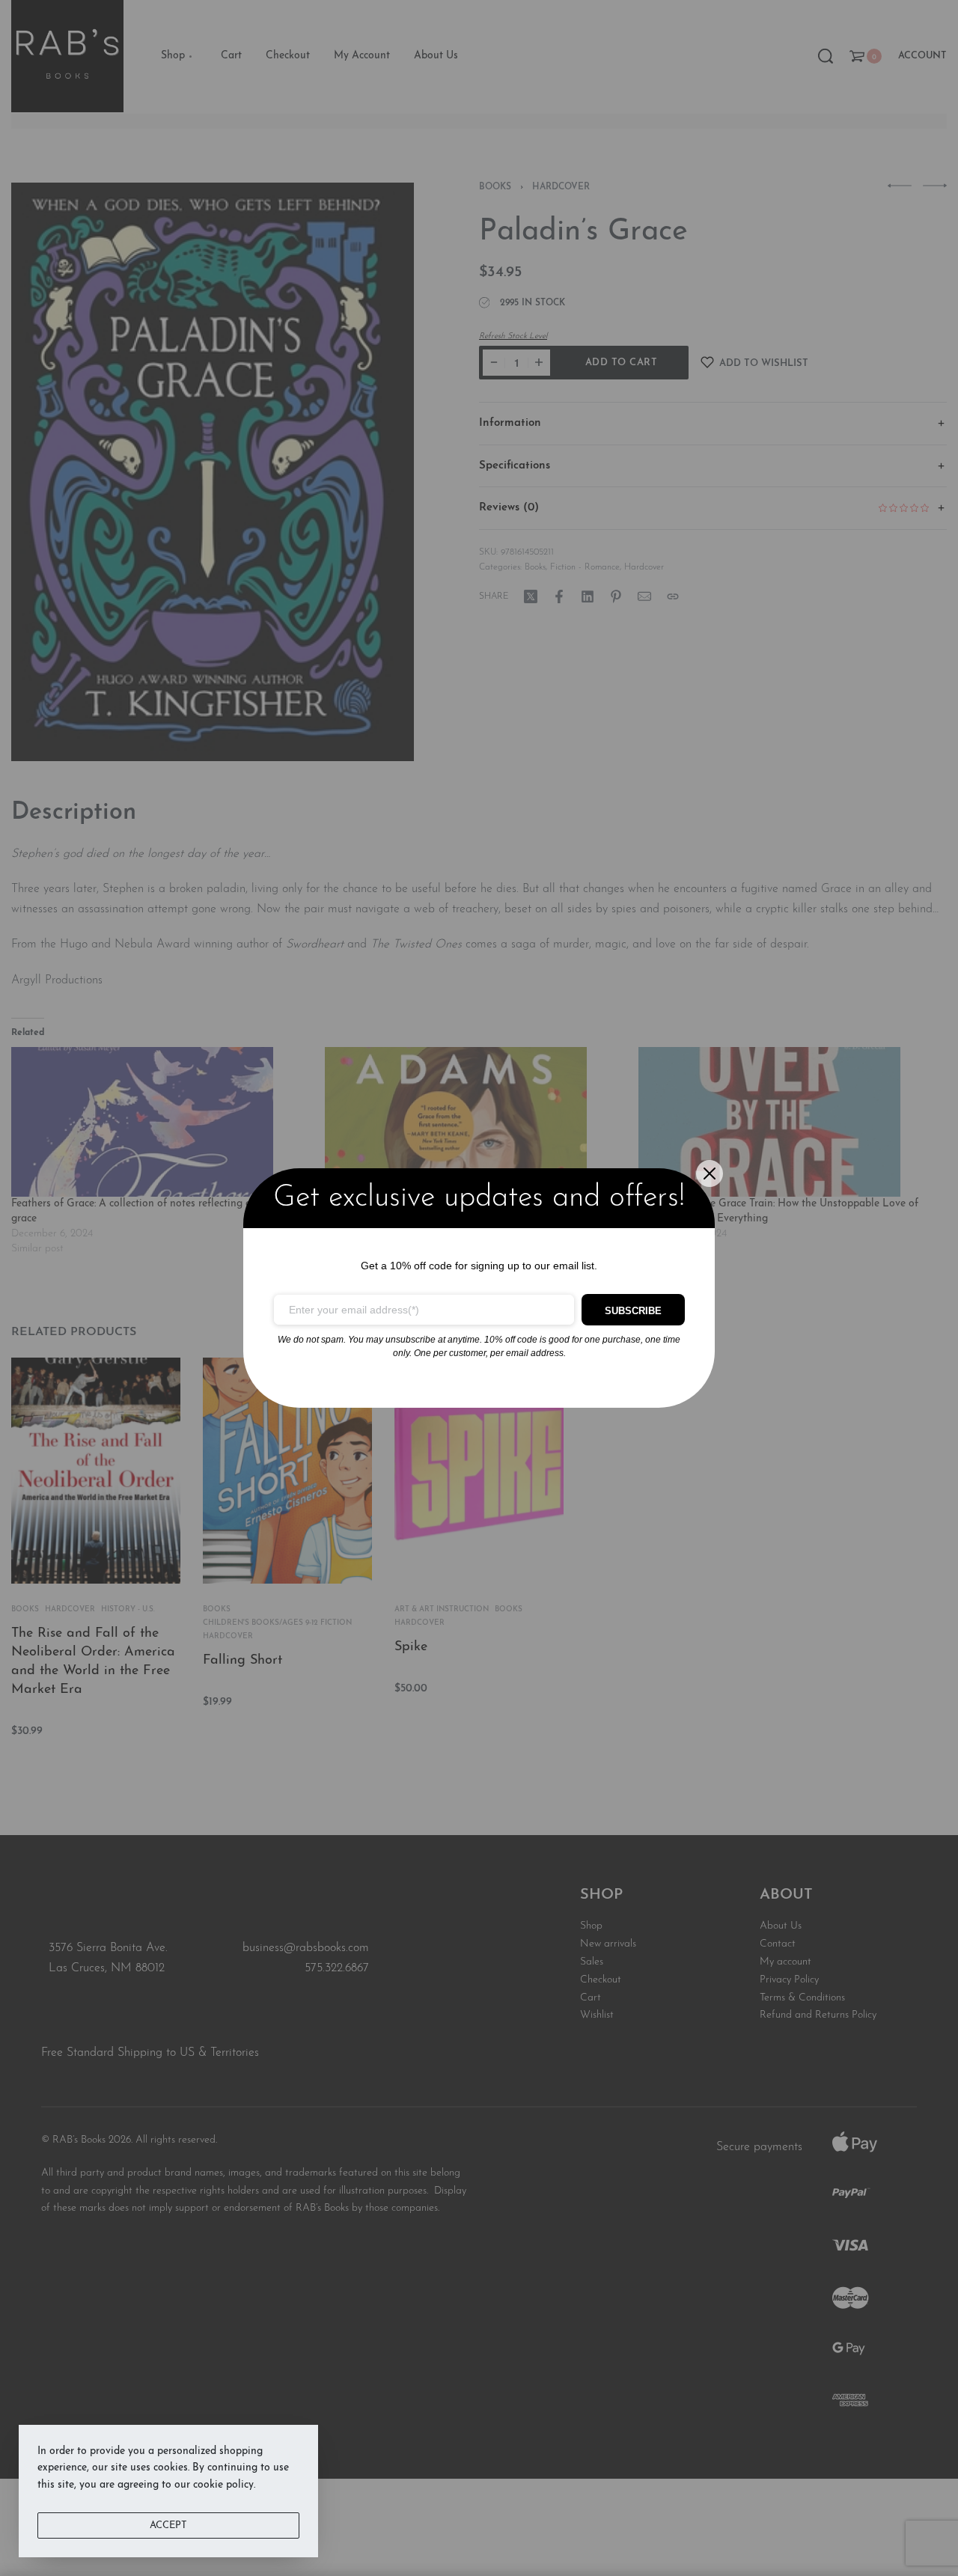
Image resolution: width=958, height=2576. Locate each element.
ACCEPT (168, 2525)
